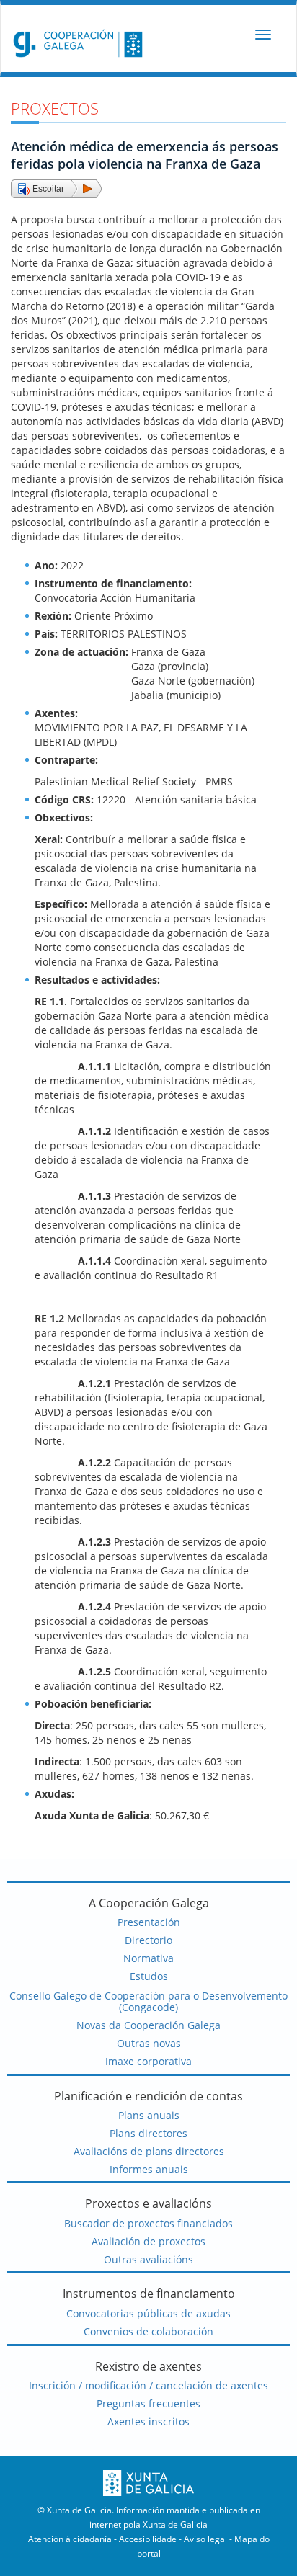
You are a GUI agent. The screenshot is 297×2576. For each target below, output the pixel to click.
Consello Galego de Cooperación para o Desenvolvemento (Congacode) (148, 2002)
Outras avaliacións (148, 2259)
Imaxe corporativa (148, 2061)
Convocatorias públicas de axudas (148, 2313)
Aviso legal (205, 2539)
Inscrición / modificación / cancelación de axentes (148, 2385)
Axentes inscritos (148, 2421)
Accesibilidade (148, 2539)
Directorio (148, 1940)
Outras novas (149, 2043)
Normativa (148, 1958)
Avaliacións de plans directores (149, 2151)
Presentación (149, 1922)
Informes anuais (149, 2169)
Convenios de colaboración (148, 2331)
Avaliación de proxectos (148, 2241)
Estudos (149, 1976)
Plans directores (148, 2133)
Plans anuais (149, 2115)
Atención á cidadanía (70, 2539)
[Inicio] (75, 43)
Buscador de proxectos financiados (148, 2223)
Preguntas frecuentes (148, 2403)
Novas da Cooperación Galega (148, 2025)
